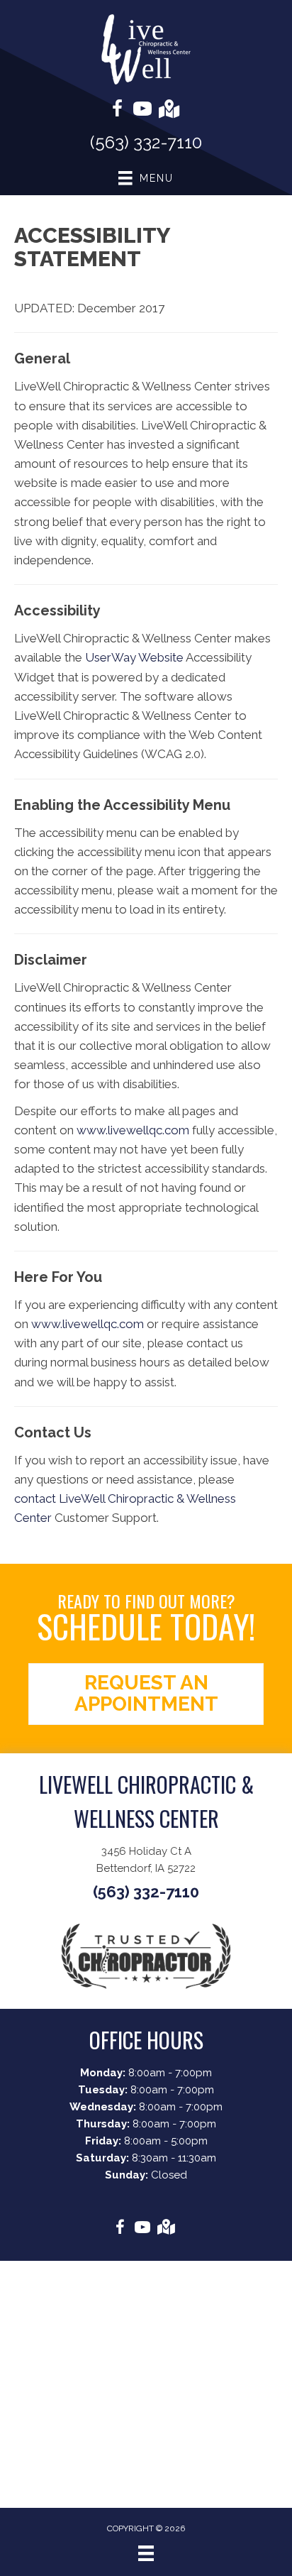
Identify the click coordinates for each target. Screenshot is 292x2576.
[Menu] (146, 2553)
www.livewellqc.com (133, 1130)
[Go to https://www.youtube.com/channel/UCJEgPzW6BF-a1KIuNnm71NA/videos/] (142, 111)
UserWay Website (134, 657)
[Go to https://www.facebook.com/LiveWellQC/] (117, 111)
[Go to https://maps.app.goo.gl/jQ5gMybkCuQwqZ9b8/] (168, 110)
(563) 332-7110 (146, 142)
